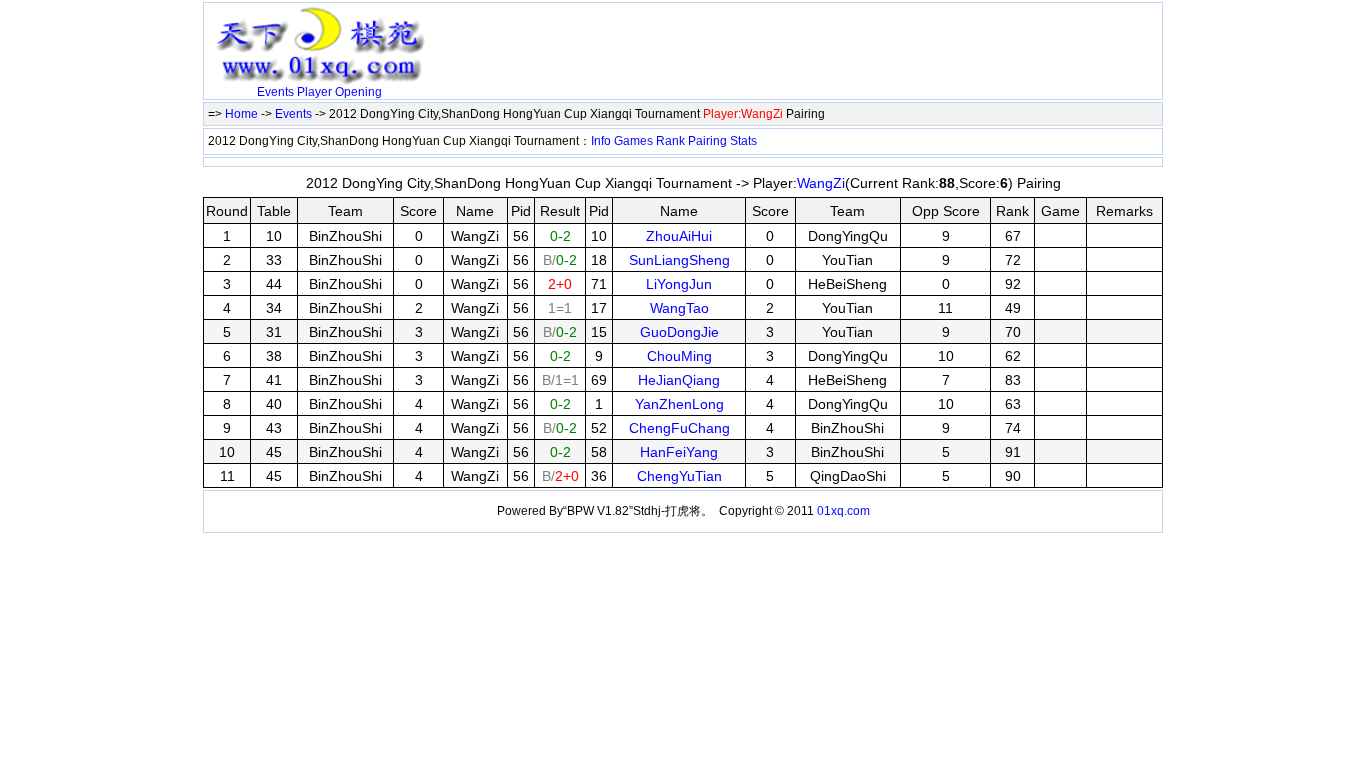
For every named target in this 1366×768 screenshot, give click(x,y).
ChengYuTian (679, 476)
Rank (670, 141)
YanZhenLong (679, 404)
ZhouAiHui (679, 236)
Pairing (707, 141)
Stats (743, 141)
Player (314, 92)
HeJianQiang (679, 380)
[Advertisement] (668, 37)
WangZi (821, 183)
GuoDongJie (679, 332)
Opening (358, 92)
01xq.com (843, 511)
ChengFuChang (679, 428)
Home (241, 114)
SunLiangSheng (679, 260)
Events (275, 92)
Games (633, 141)
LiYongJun (679, 284)
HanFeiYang (679, 452)
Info (601, 141)
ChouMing (679, 356)
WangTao (679, 308)
